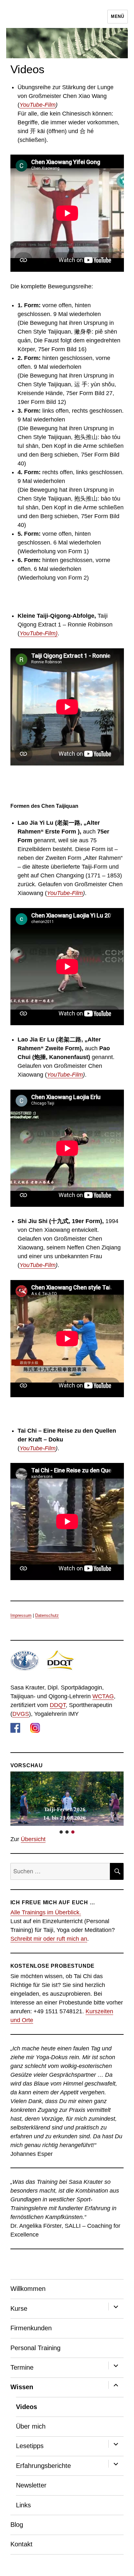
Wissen (22, 2387)
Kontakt (21, 2544)
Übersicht (33, 1839)
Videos (27, 2407)
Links (23, 2505)
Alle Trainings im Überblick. (46, 1912)
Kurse (19, 2308)
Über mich (31, 2426)
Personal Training (35, 2348)
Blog (17, 2525)
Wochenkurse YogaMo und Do (65, 1814)
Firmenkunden (31, 2328)
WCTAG (103, 1696)
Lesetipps (30, 2446)
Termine (22, 2367)
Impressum (21, 1615)
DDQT (58, 1705)
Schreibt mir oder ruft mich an (49, 1939)
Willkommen (28, 2289)
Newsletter (31, 2485)
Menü (117, 16)
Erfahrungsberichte (43, 2466)
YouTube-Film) (39, 633)
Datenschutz (47, 1615)
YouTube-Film (38, 105)
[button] (67, 1799)
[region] (67, 1803)
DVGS (21, 1714)
